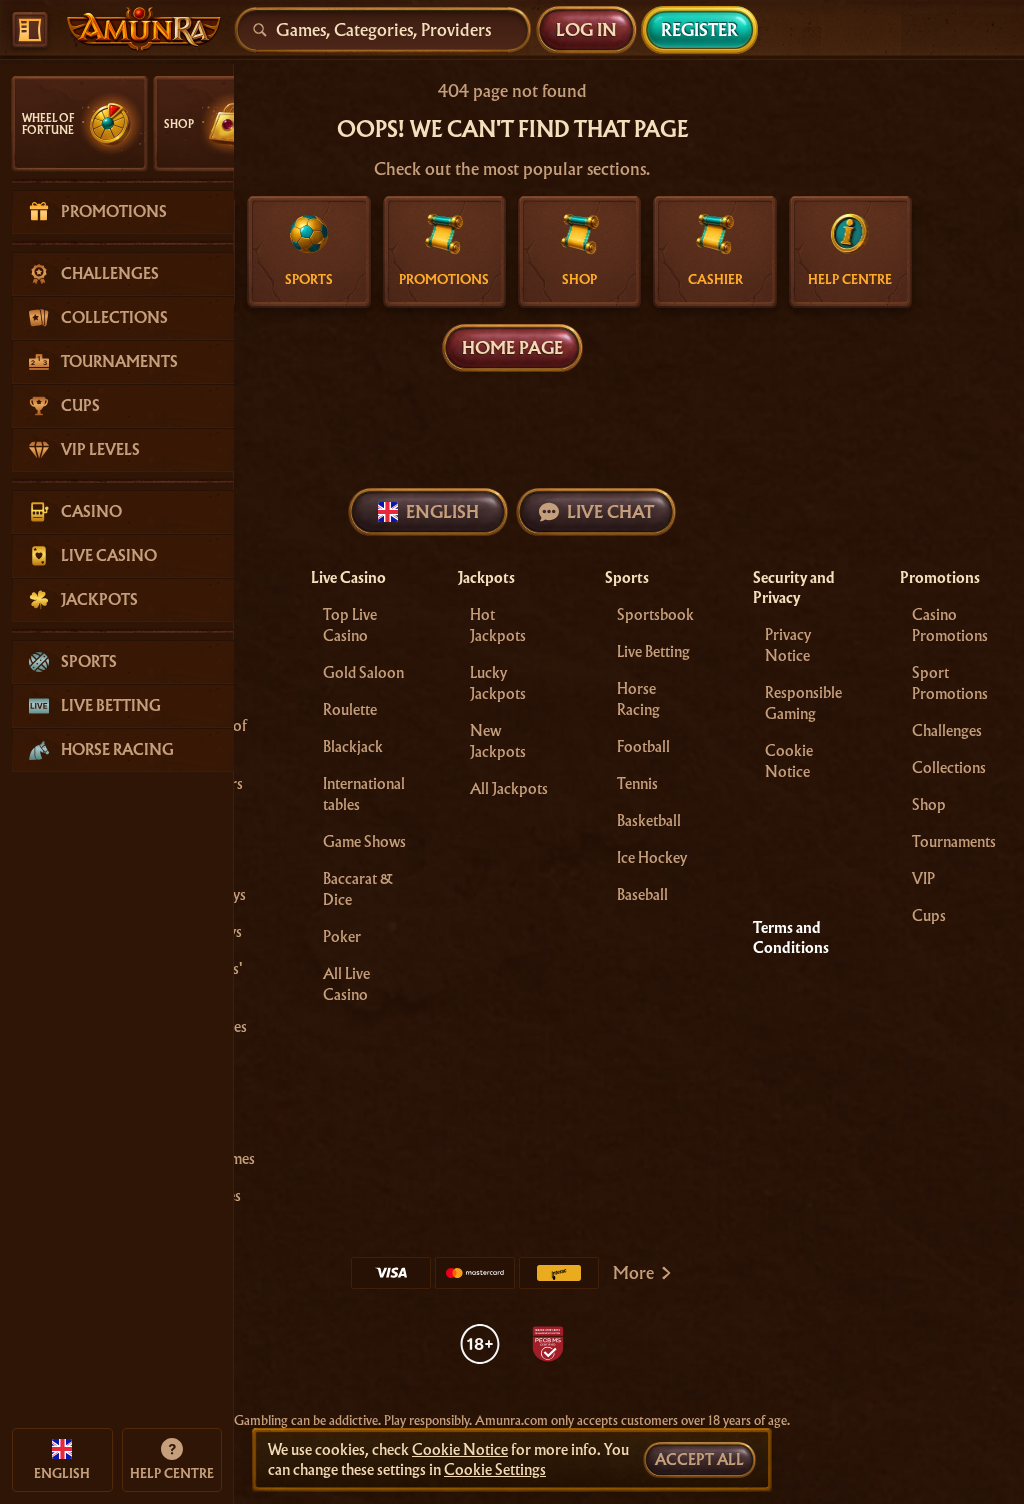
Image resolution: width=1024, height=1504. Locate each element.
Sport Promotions (950, 683)
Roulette (350, 710)
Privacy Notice (788, 645)
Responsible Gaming (803, 703)
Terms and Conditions (791, 938)
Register (699, 29)
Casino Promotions (950, 625)
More (633, 1272)
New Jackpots (498, 741)
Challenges (947, 731)
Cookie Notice (789, 761)
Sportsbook (655, 615)
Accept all (699, 1460)
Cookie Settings (495, 1470)
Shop (929, 805)
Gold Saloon (363, 673)
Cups (929, 916)
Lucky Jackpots (498, 683)
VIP (923, 879)
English (442, 511)
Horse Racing (638, 699)
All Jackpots (509, 789)
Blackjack (353, 747)
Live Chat (610, 511)
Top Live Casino (350, 625)
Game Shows (364, 842)
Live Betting (653, 652)
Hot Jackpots (498, 625)
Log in (586, 29)
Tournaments (954, 842)
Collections (949, 768)
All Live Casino (346, 984)
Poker (342, 937)
